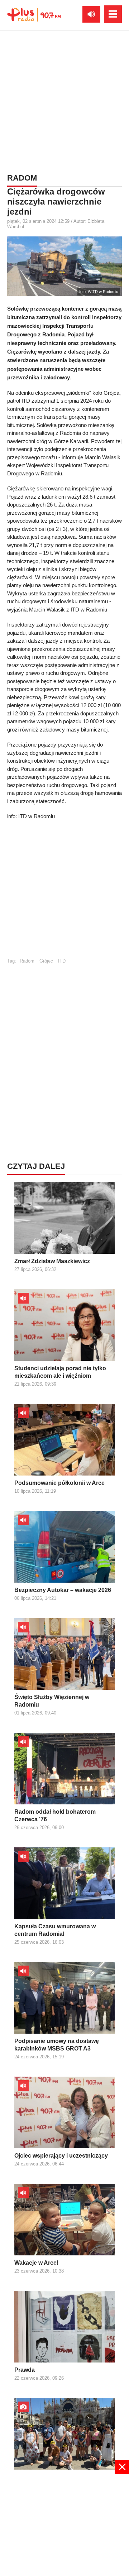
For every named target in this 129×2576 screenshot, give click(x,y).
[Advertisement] (64, 100)
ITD (62, 961)
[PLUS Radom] (34, 14)
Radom (27, 961)
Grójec (46, 961)
